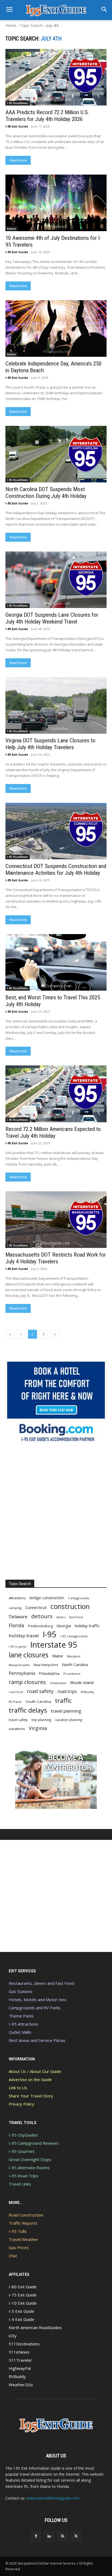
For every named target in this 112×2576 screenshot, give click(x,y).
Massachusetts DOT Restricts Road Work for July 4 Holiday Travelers (56, 1258)
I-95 (50, 1634)
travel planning (66, 1711)
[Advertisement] (56, 1512)
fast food (76, 1617)
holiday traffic (87, 1626)
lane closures (29, 1655)
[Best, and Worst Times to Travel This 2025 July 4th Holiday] (56, 962)
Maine (58, 1656)
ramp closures (27, 1682)
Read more (18, 160)
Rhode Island (82, 1682)
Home (11, 25)
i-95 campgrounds (74, 1636)
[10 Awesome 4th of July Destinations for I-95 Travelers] (56, 203)
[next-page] (55, 1334)
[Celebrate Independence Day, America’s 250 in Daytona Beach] (56, 328)
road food (16, 1692)
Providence (72, 1674)
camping (15, 1608)
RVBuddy (87, 1692)
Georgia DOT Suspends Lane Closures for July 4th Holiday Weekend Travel (52, 618)
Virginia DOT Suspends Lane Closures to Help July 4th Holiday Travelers (50, 744)
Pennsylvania (22, 1673)
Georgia (64, 1626)
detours (42, 1616)
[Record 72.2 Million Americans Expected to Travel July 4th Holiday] (56, 1094)
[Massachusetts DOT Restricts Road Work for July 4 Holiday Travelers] (56, 1220)
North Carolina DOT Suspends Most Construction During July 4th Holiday (46, 493)
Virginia (38, 1728)
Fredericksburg (40, 1626)
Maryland (74, 1656)
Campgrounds (79, 1598)
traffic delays (28, 1710)
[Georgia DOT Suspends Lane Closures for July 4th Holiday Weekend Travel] (56, 580)
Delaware (18, 1617)
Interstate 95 (54, 1645)
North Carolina (75, 1665)
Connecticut (36, 1608)
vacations (17, 1729)
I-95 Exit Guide (17, 126)
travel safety (18, 1720)
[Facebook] (36, 2536)
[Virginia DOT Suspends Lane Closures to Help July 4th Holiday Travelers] (56, 705)
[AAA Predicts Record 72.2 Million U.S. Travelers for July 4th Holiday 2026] (56, 77)
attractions (17, 1598)
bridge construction (47, 1598)
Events (12, 229)
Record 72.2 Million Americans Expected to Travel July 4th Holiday (53, 1132)
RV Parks (15, 1702)
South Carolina (38, 1701)
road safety (40, 1691)
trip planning (41, 1720)
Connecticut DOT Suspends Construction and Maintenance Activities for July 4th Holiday (56, 869)
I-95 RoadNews (18, 103)
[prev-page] (10, 1334)
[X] (76, 2536)
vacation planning (69, 1720)
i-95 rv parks (18, 1646)
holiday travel (24, 1636)
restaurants (58, 1683)
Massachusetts (19, 1665)
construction (70, 1606)
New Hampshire (46, 1665)
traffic (63, 1701)
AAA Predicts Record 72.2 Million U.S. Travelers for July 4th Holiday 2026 (47, 116)
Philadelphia (49, 1673)
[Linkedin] (49, 2536)
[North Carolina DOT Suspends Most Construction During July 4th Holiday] (56, 454)
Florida (16, 1625)
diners (61, 1617)
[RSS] (63, 2536)
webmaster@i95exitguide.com (53, 2498)
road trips (67, 1692)
